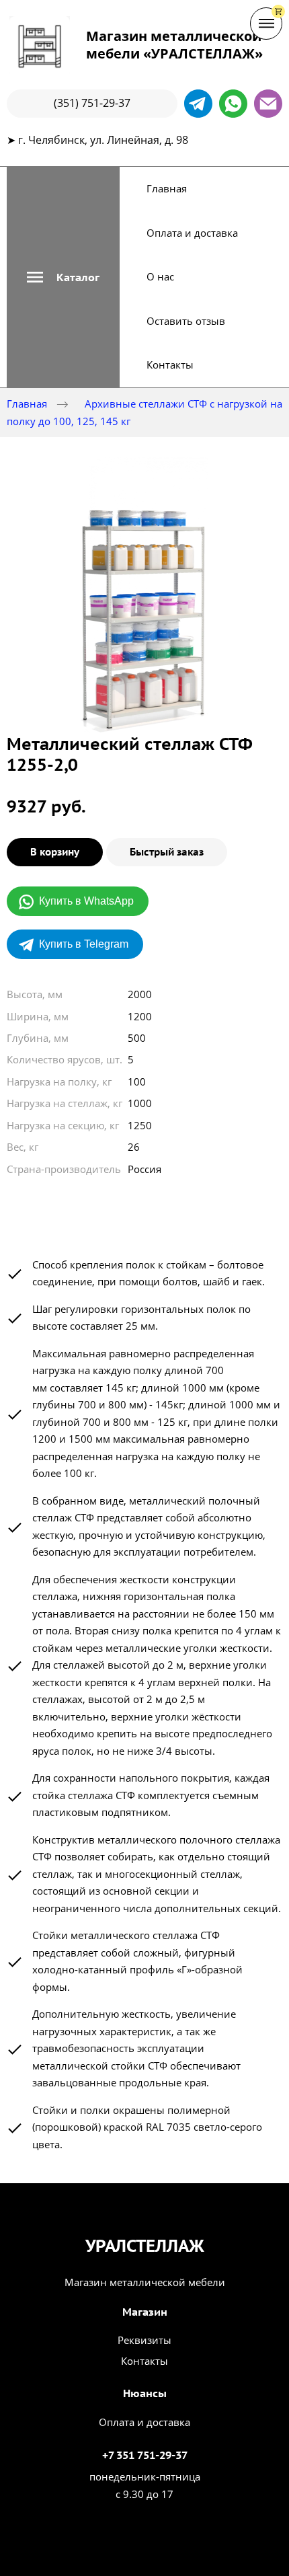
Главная (167, 188)
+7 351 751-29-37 (145, 2455)
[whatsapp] (233, 104)
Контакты (170, 365)
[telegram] (198, 104)
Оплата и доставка (192, 233)
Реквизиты (144, 2340)
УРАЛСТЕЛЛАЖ (145, 2246)
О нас (160, 276)
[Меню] (266, 24)
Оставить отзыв (186, 321)
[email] (268, 104)
